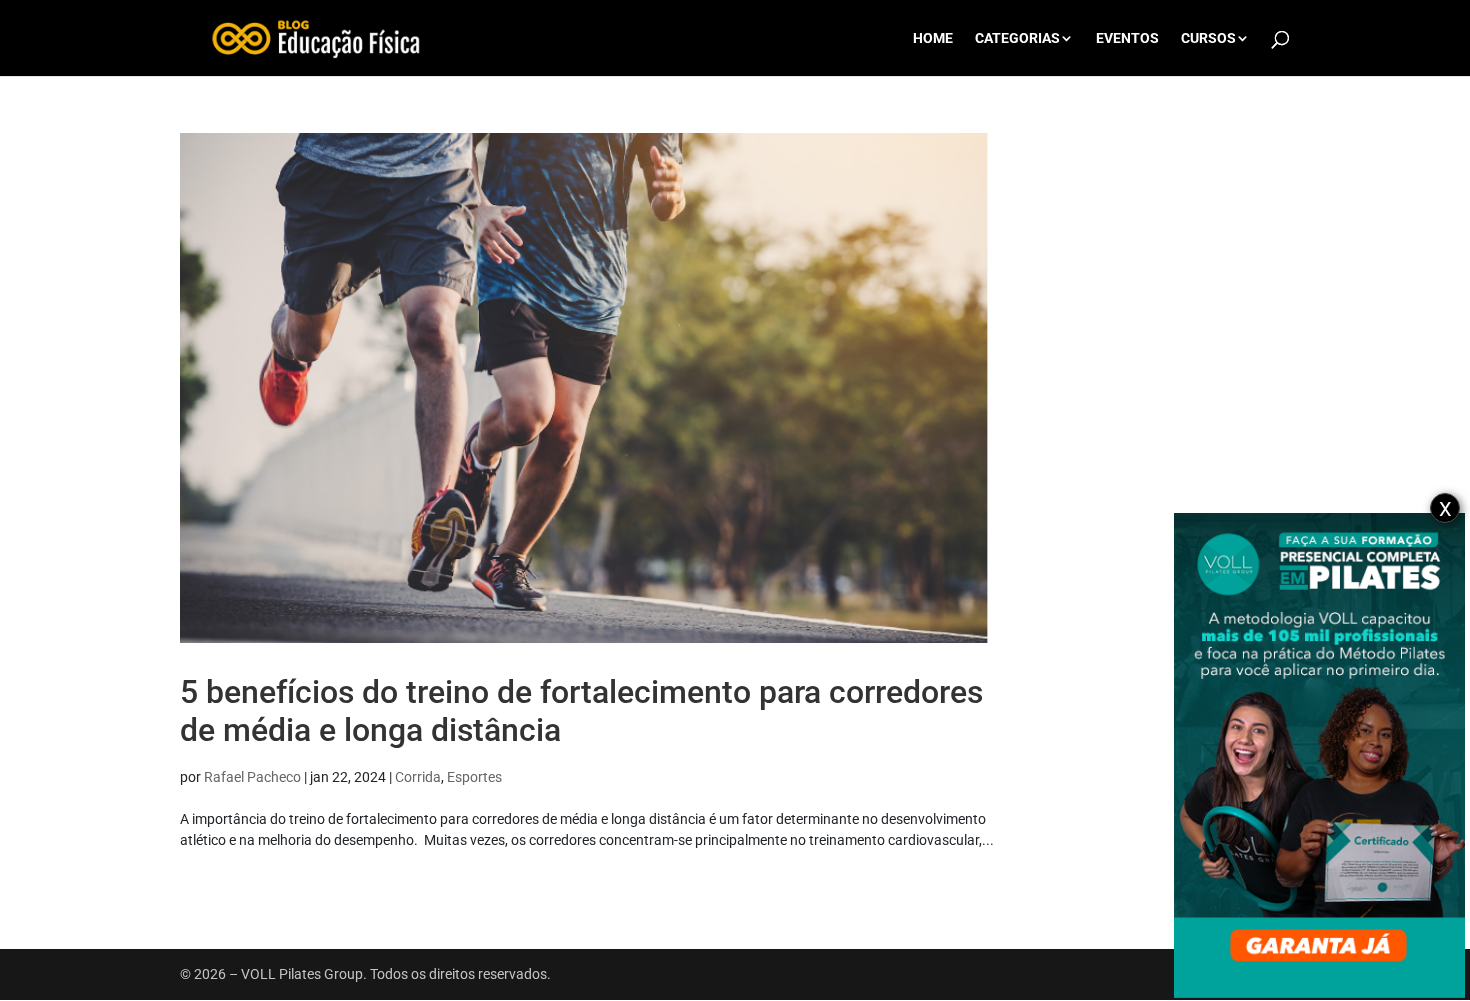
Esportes (474, 777)
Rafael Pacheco (252, 777)
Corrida (418, 777)
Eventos (1127, 38)
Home (933, 38)
